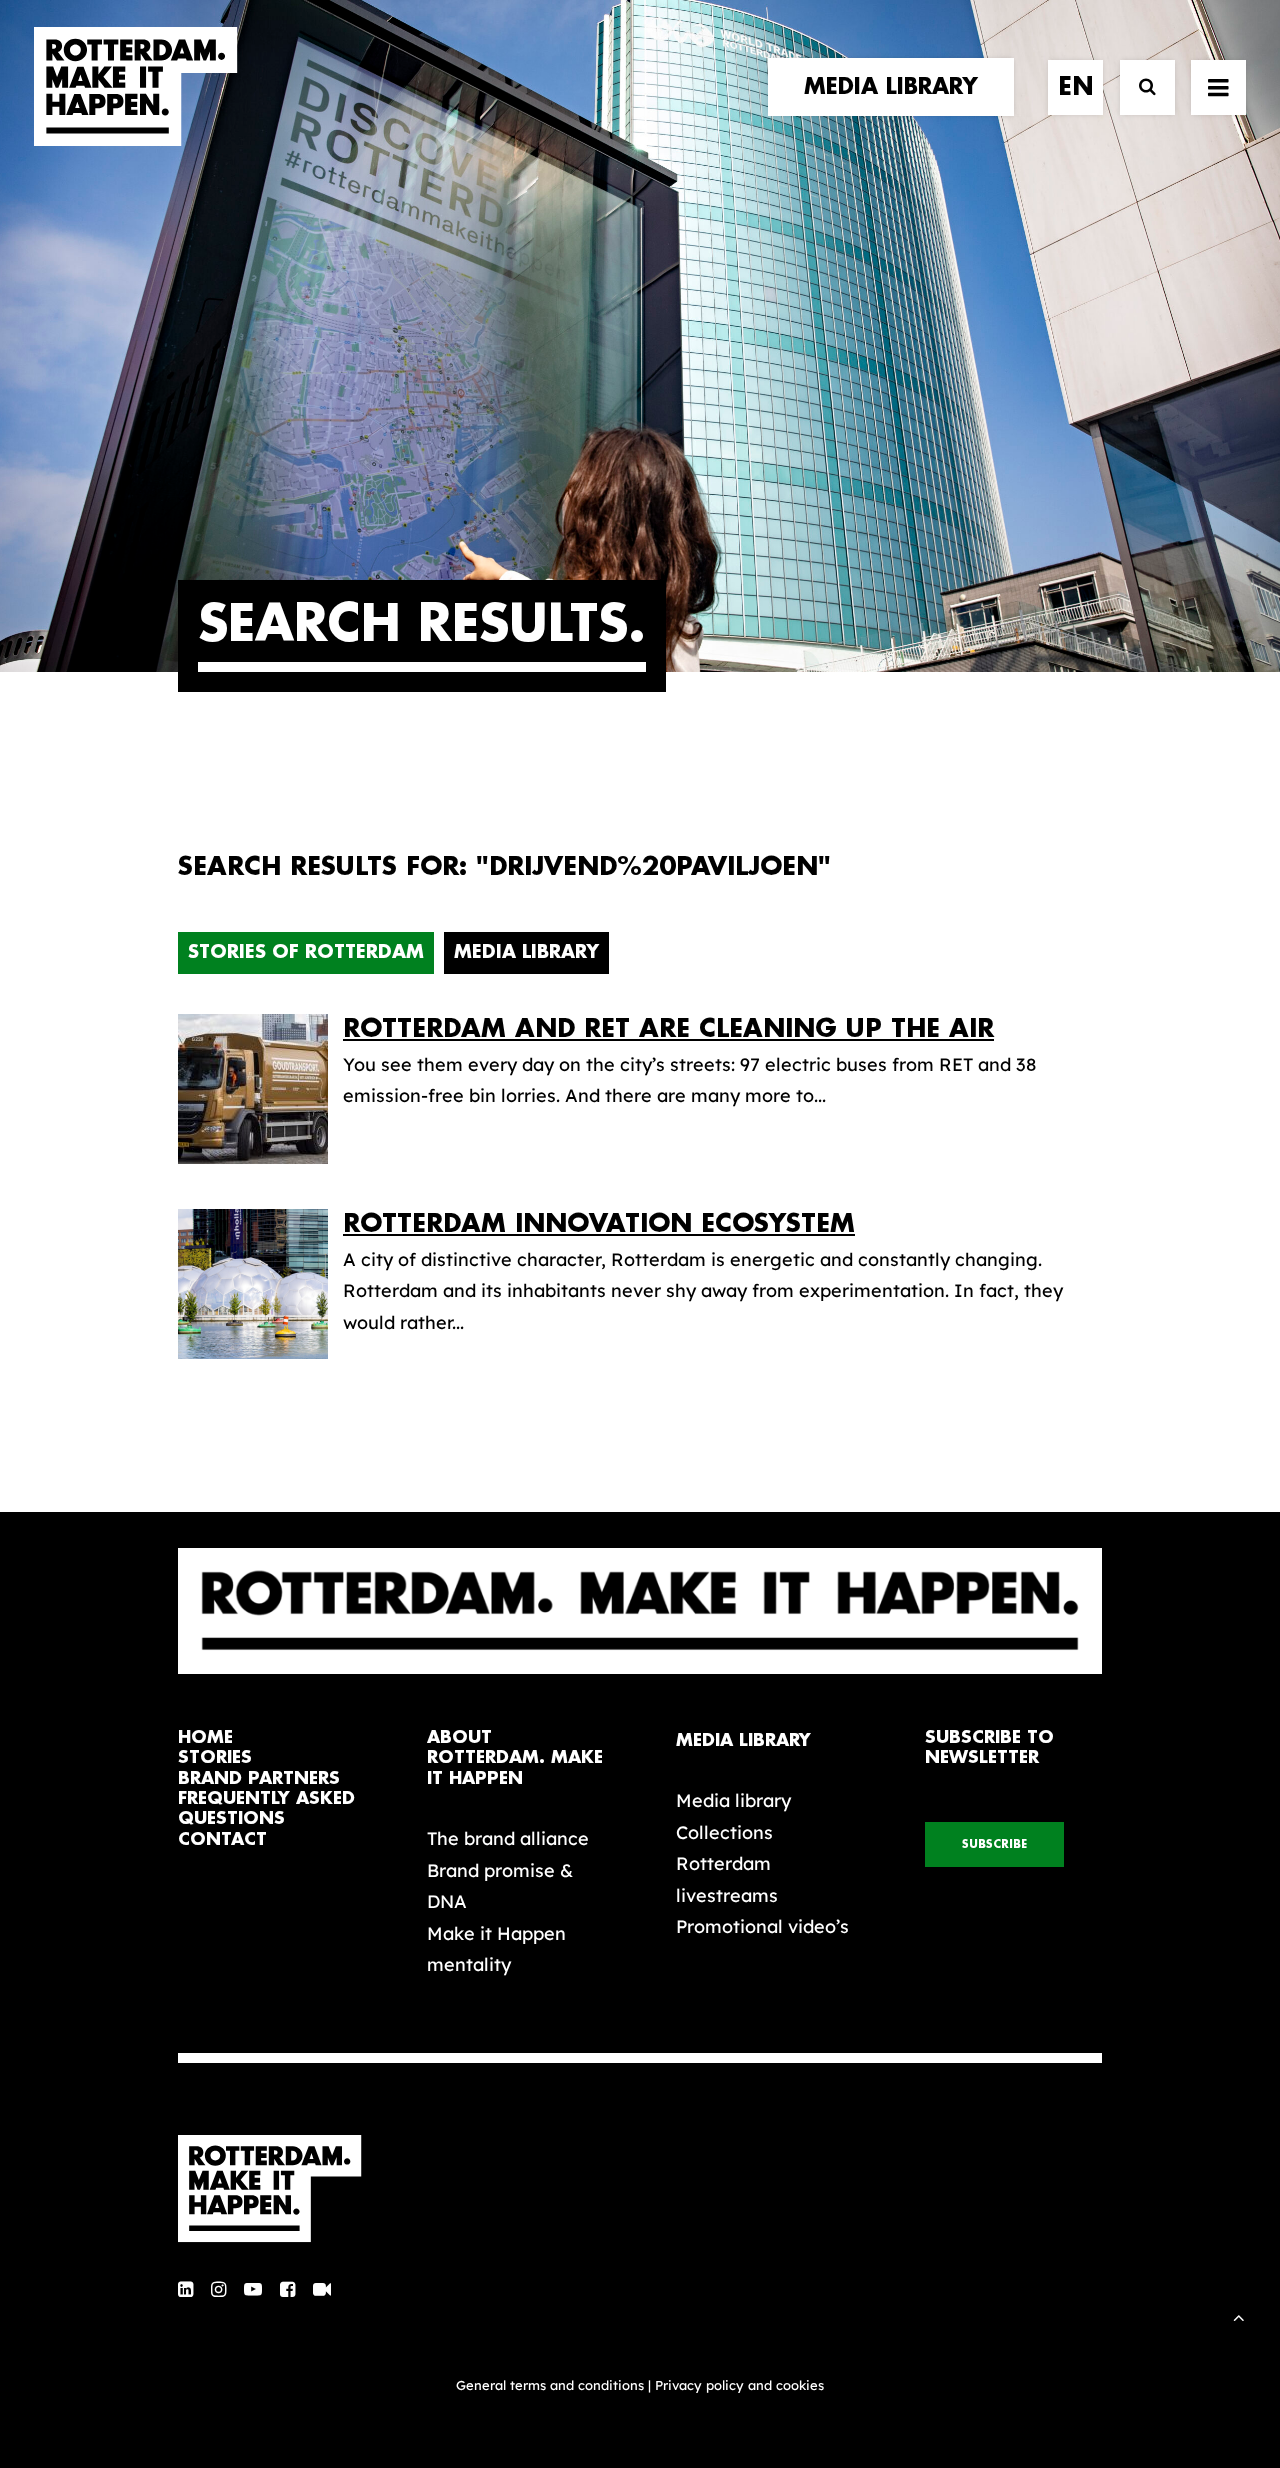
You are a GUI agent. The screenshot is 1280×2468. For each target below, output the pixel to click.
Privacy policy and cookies (739, 2385)
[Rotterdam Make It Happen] (136, 87)
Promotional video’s (762, 1926)
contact (222, 1839)
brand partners (259, 1778)
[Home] (280, 2189)
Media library (733, 1800)
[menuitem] (898, 87)
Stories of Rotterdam (306, 952)
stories (215, 1757)
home (205, 1737)
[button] (185, 2290)
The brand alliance (508, 1838)
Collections (724, 1832)
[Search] (1138, 87)
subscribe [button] (994, 1844)
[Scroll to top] (1239, 2315)
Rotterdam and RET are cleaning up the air (668, 1028)
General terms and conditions (550, 2385)
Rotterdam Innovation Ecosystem (599, 1223)
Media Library (526, 952)
